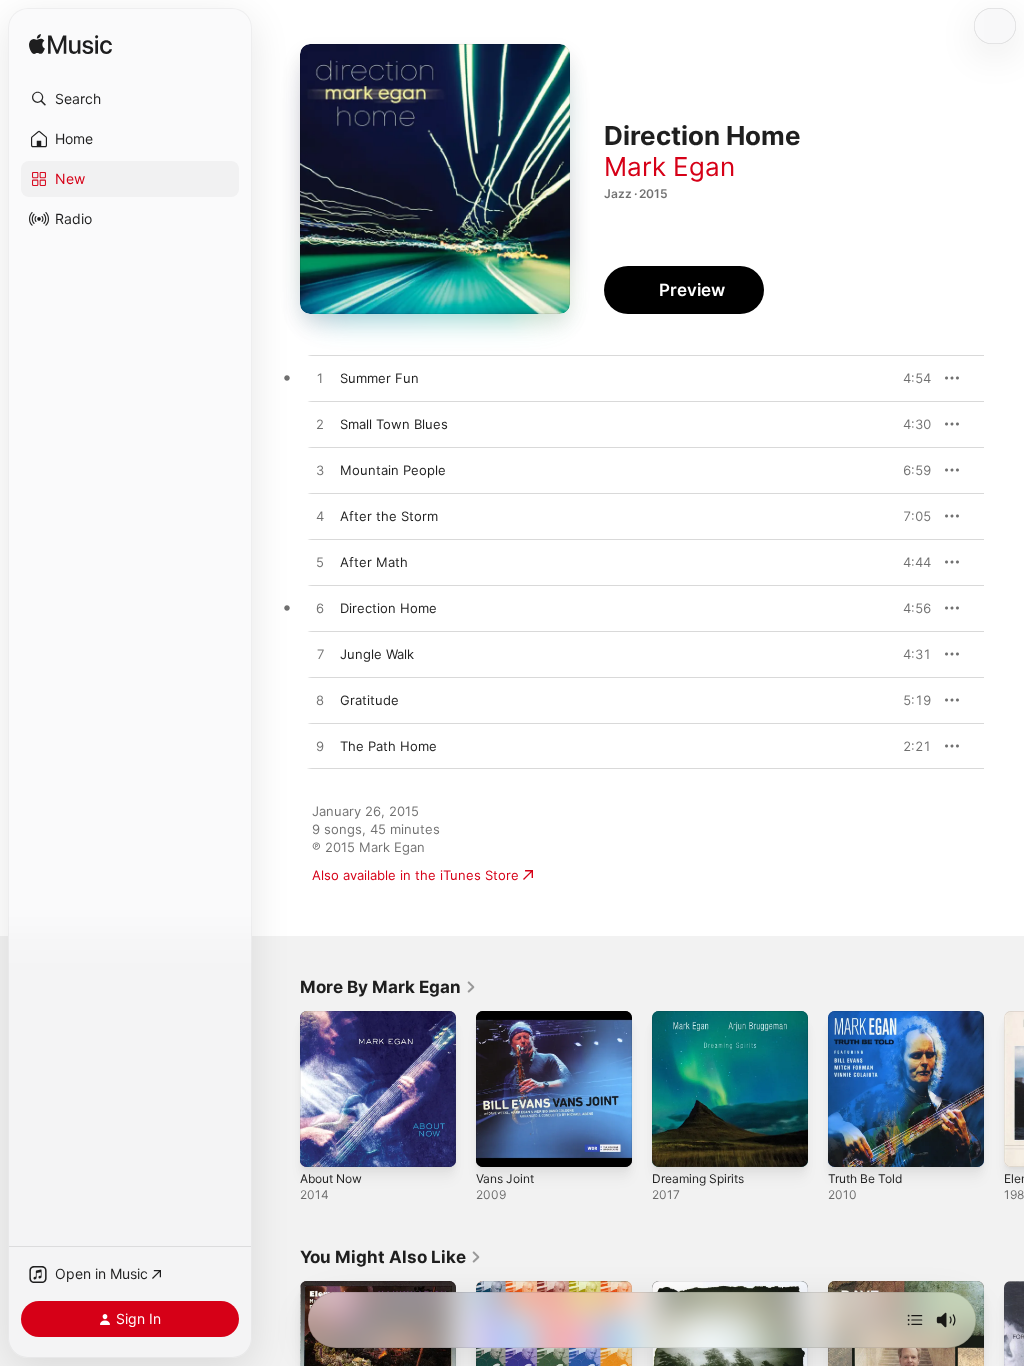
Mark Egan (669, 166)
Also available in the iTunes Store (415, 875)
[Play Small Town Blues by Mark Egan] (320, 425)
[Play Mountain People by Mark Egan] (320, 471)
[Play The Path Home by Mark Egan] (320, 747)
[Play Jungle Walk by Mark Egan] (320, 655)
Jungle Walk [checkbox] (377, 654)
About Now (331, 1178)
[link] (388, 987)
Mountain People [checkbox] (393, 470)
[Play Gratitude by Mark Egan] (320, 701)
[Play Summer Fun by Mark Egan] (320, 379)
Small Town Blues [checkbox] (394, 424)
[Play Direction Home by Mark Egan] (320, 609)
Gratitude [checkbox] (369, 700)
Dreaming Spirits (698, 1178)
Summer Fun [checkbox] (379, 378)
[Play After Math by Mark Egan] (320, 563)
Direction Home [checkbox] (388, 608)
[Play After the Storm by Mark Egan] (320, 517)
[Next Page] (1004, 1089)
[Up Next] (915, 1320)
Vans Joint (505, 1178)
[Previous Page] (280, 1089)
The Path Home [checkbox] (388, 746)
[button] (130, 99)
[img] (70, 45)
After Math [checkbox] (374, 562)
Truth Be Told (865, 1178)
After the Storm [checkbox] (389, 516)
